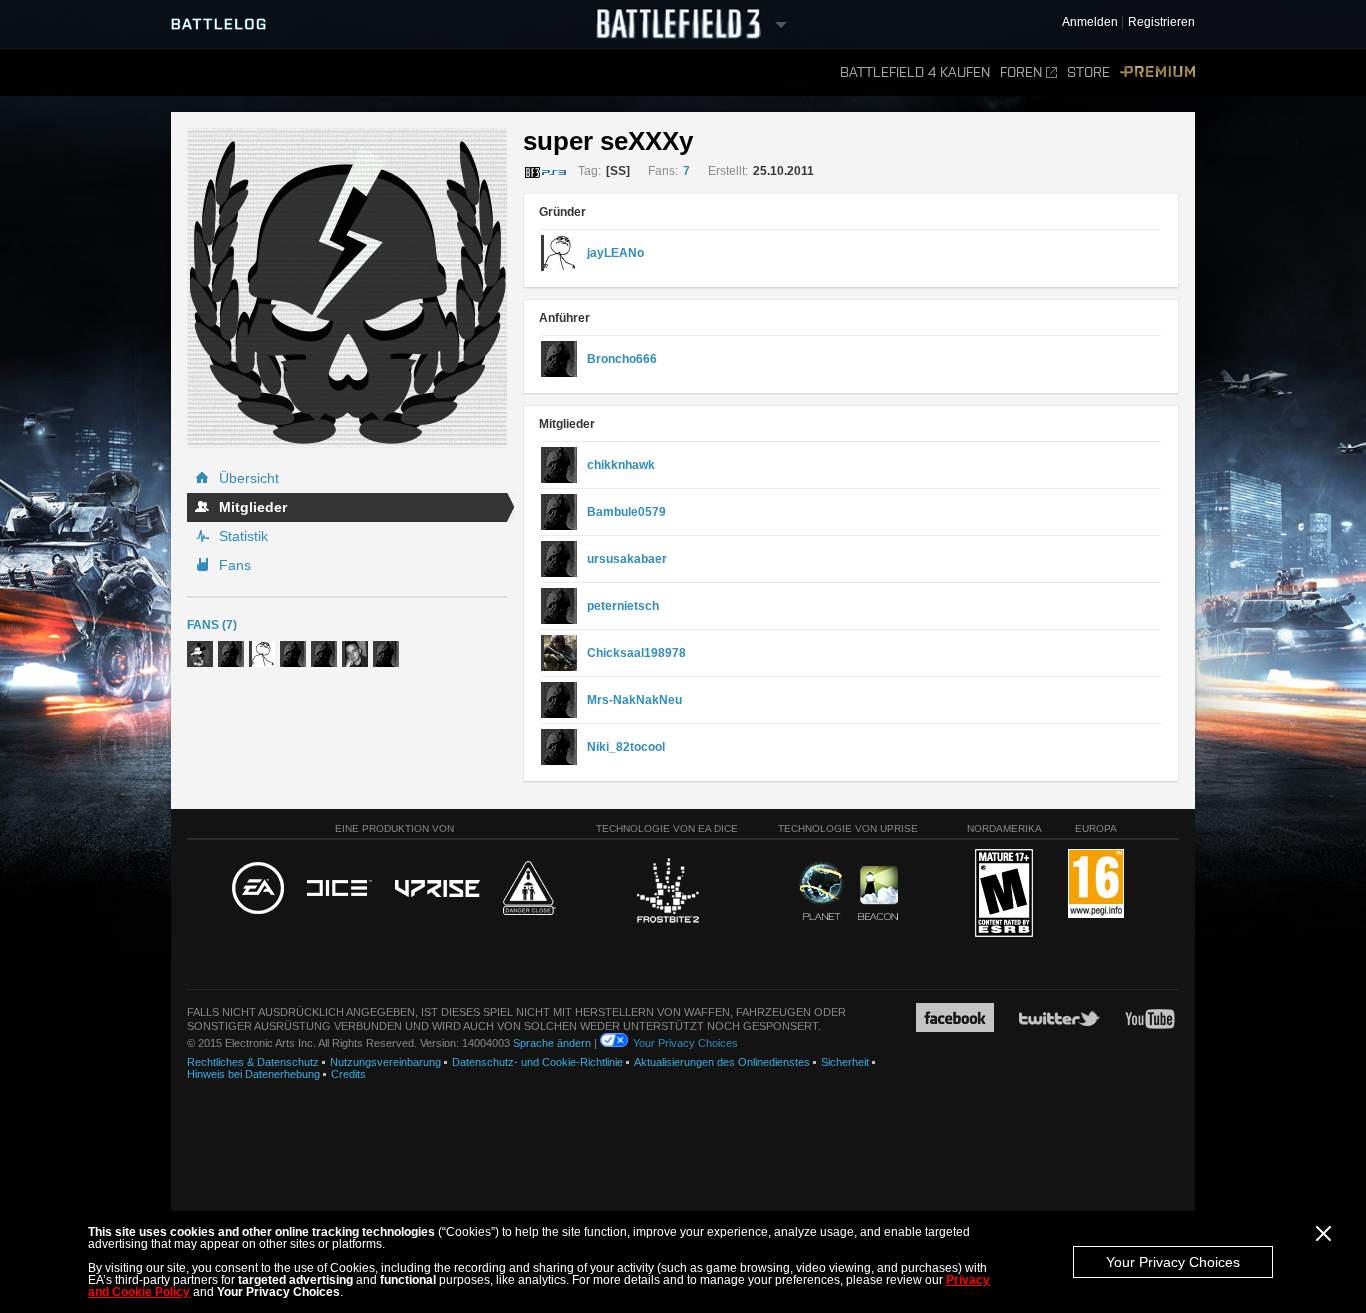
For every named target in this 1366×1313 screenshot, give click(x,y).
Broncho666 (622, 359)
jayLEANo (615, 253)
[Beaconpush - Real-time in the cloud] (878, 894)
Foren (1021, 72)
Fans (235, 565)
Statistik (243, 536)
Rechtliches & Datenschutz (253, 1062)
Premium (1157, 72)
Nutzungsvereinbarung (385, 1062)
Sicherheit (845, 1062)
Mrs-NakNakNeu (634, 700)
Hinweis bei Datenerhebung (253, 1074)
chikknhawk (621, 465)
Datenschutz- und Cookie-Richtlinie (537, 1062)
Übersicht (249, 478)
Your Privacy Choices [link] (685, 1043)
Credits (348, 1074)
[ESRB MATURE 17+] (1004, 894)
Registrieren (1161, 22)
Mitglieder (253, 507)
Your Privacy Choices (1173, 1262)
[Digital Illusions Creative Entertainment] (339, 889)
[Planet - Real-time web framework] (821, 891)
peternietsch (623, 606)
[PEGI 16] (1096, 884)
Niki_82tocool (626, 747)
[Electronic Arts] (258, 889)
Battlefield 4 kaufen (915, 72)
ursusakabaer (627, 559)
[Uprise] (437, 889)
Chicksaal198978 (636, 653)
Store (1088, 72)
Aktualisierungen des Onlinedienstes (722, 1062)
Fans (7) (212, 625)
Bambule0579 (626, 512)
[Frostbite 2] (667, 893)
